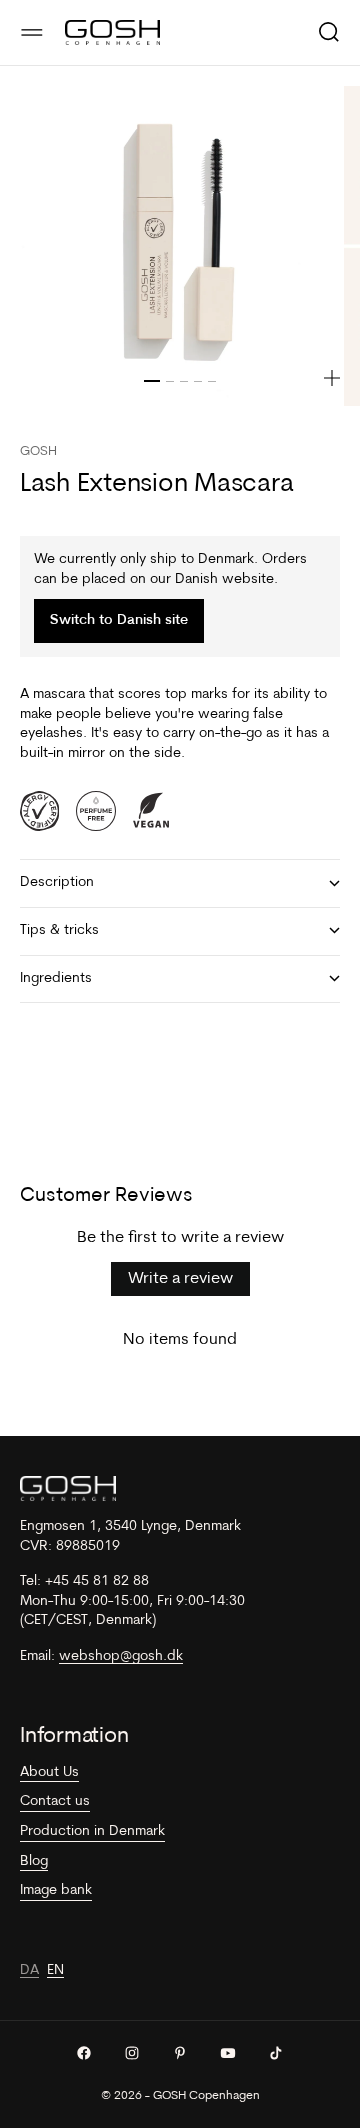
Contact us (55, 1801)
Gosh (38, 451)
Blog (34, 1861)
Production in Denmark (92, 1831)
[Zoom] (332, 378)
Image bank (56, 1890)
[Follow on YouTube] (228, 2053)
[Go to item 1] (152, 381)
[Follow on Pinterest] (180, 2053)
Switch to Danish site (119, 620)
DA (29, 1970)
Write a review (180, 1279)
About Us (49, 1772)
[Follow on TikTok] (276, 2053)
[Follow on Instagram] (132, 2053)
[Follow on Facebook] (84, 2053)
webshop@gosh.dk (121, 1656)
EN (55, 1970)
